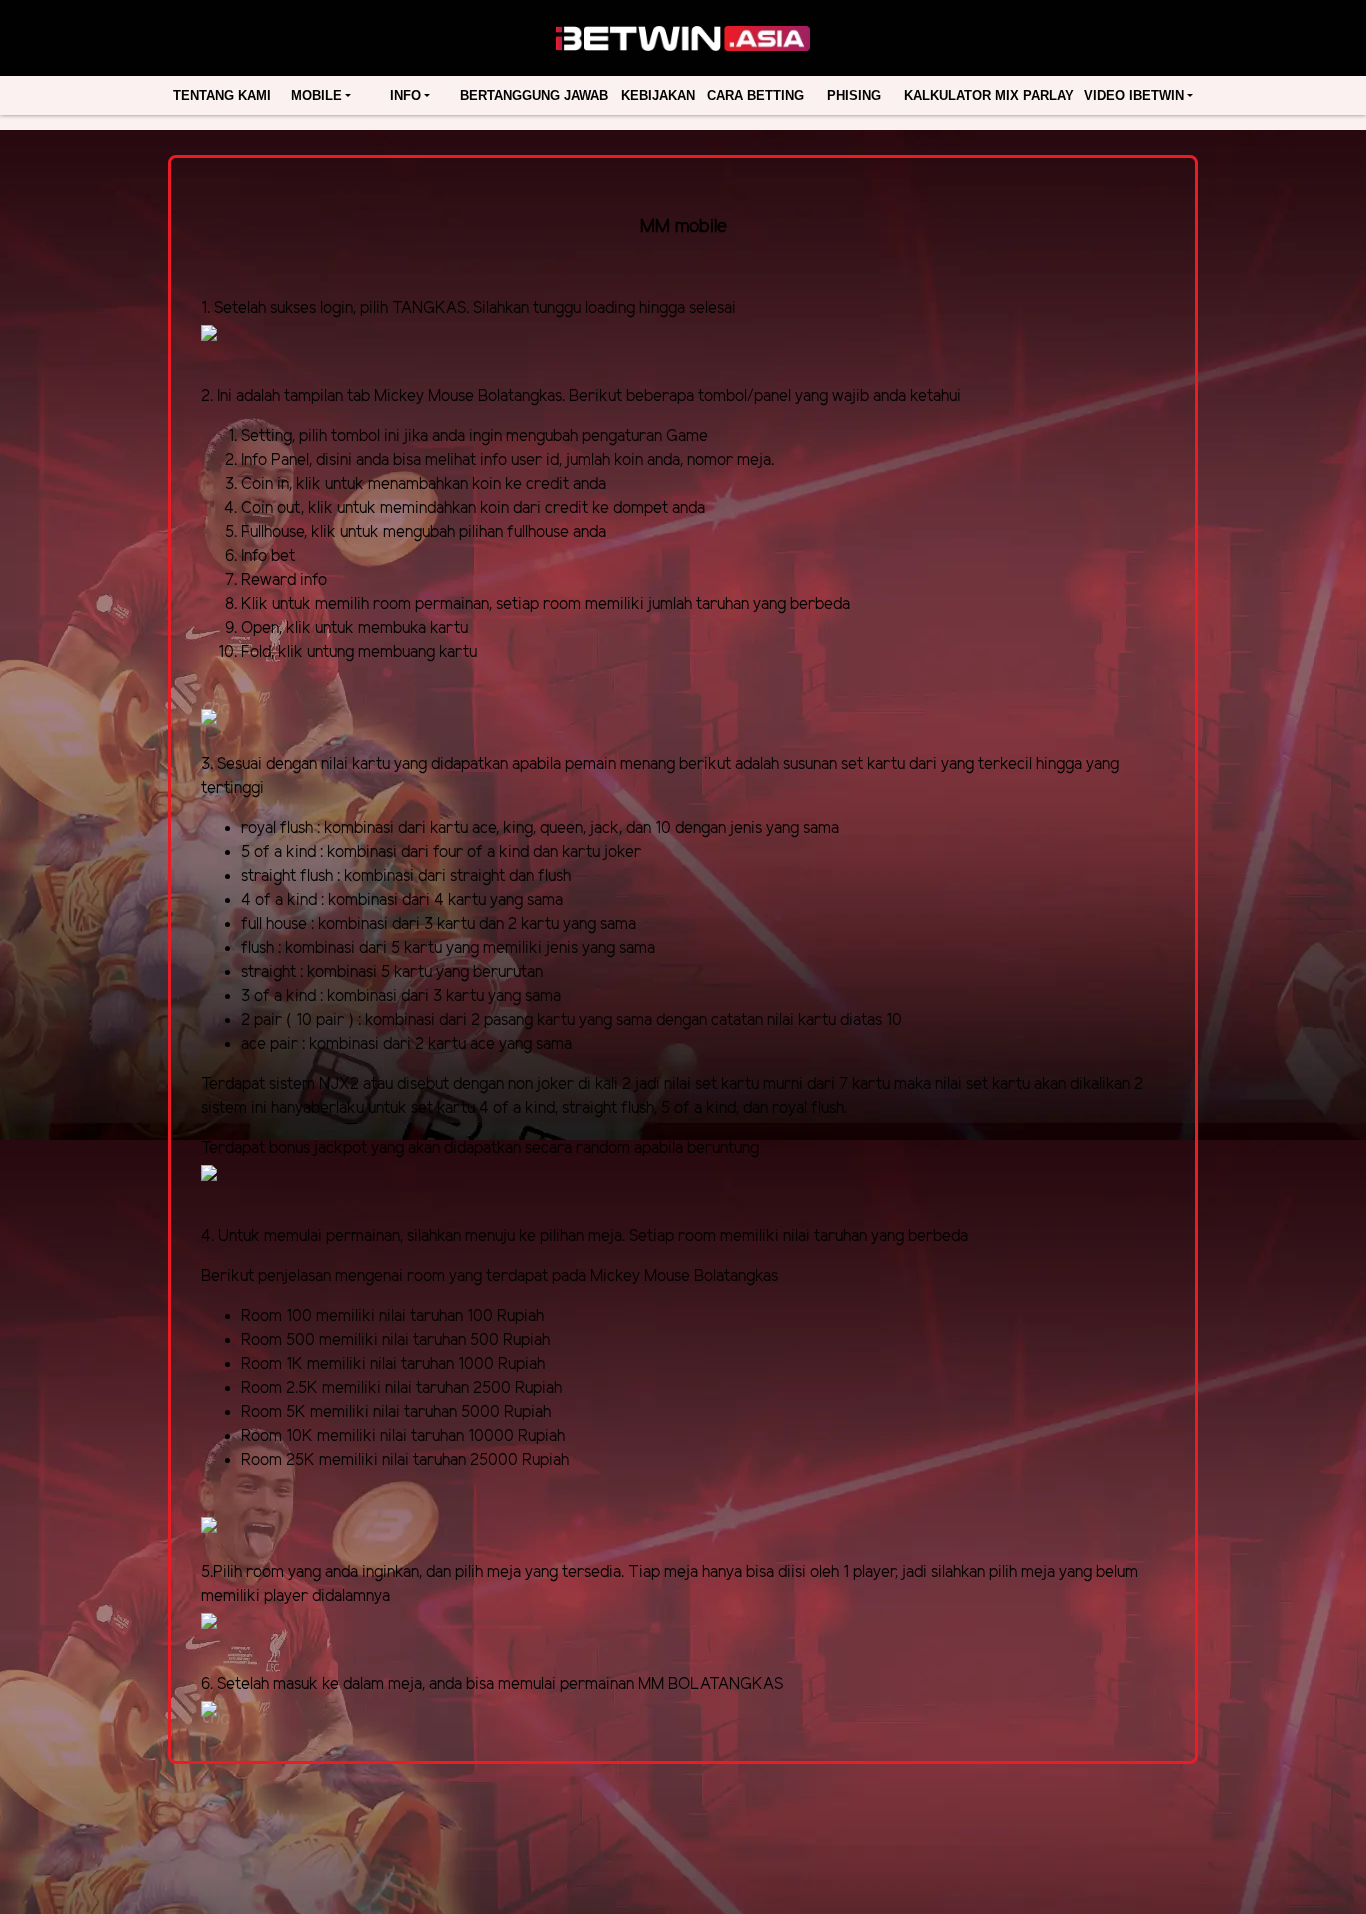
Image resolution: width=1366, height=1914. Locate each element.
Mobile (316, 95)
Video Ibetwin (1134, 95)
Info (405, 95)
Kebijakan (658, 95)
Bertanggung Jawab (534, 95)
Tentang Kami (222, 95)
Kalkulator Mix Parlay (989, 95)
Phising (854, 95)
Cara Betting (755, 95)
